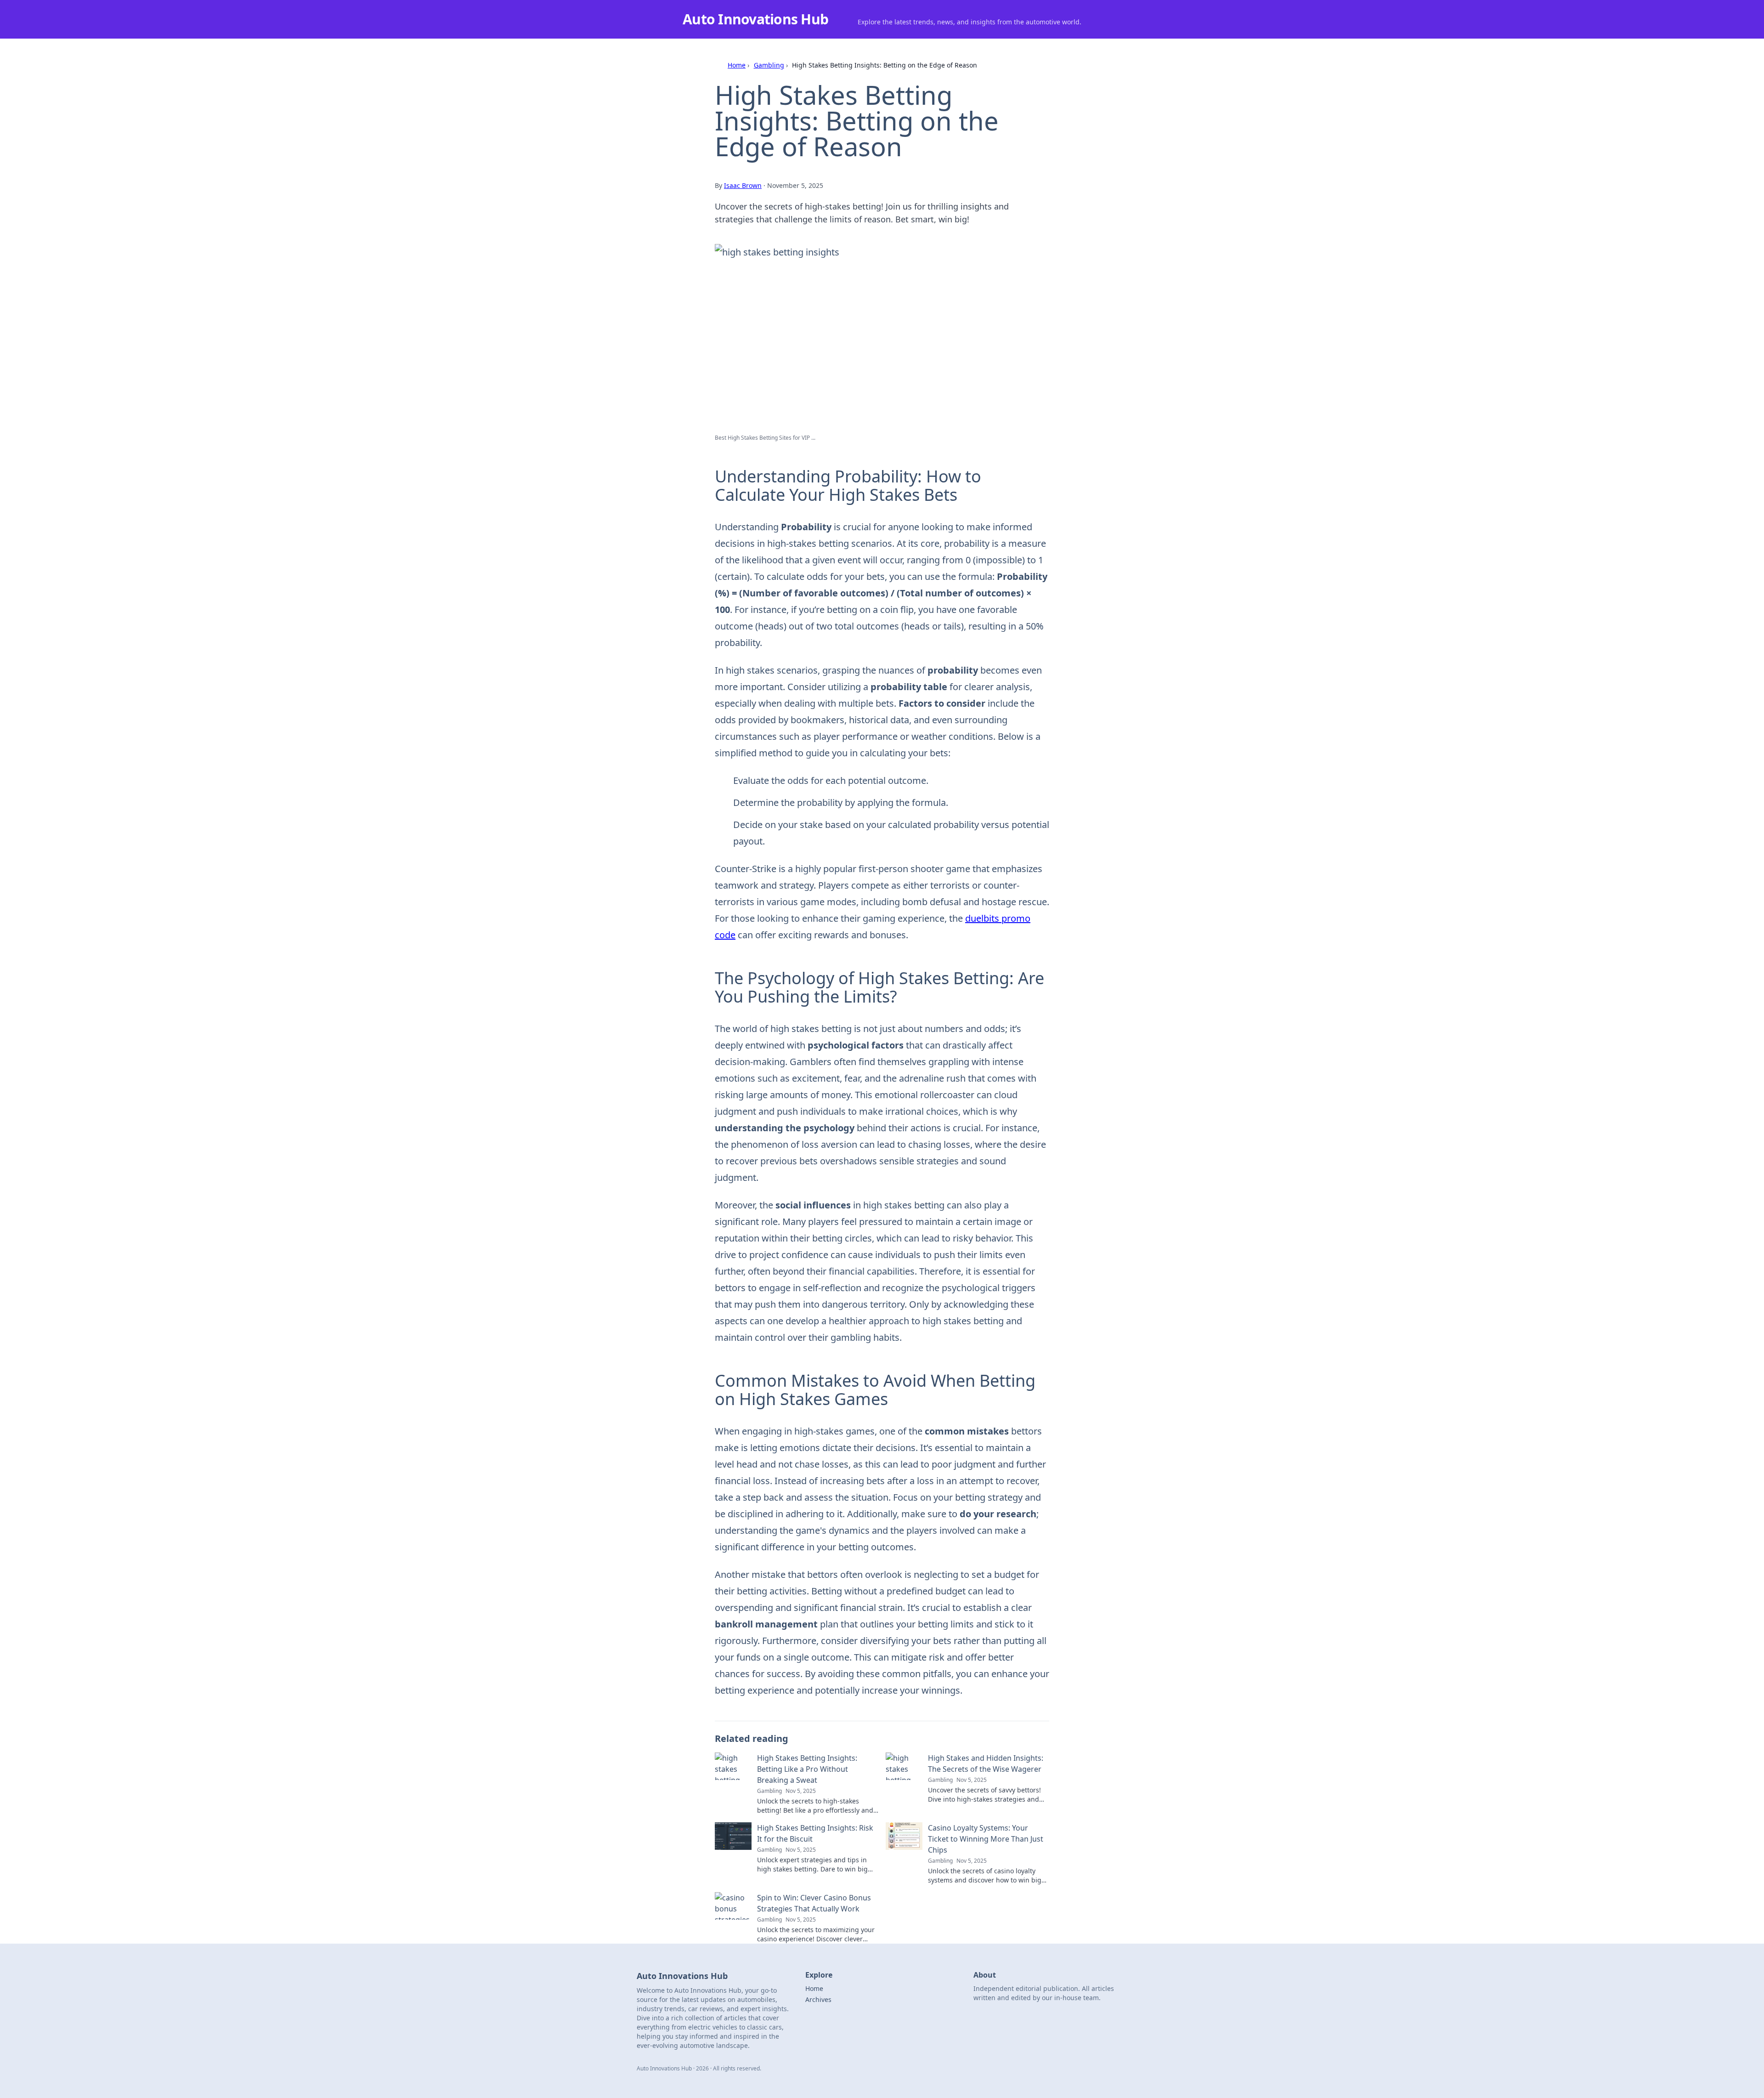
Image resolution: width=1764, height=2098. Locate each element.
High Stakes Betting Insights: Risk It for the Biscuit (815, 1833)
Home (737, 65)
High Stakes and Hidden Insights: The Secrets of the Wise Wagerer (986, 1763)
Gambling (769, 65)
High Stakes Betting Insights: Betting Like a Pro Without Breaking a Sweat (807, 1769)
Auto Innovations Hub (755, 19)
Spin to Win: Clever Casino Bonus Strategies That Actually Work (814, 1903)
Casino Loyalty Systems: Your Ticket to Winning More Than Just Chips (986, 1839)
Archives (818, 1999)
